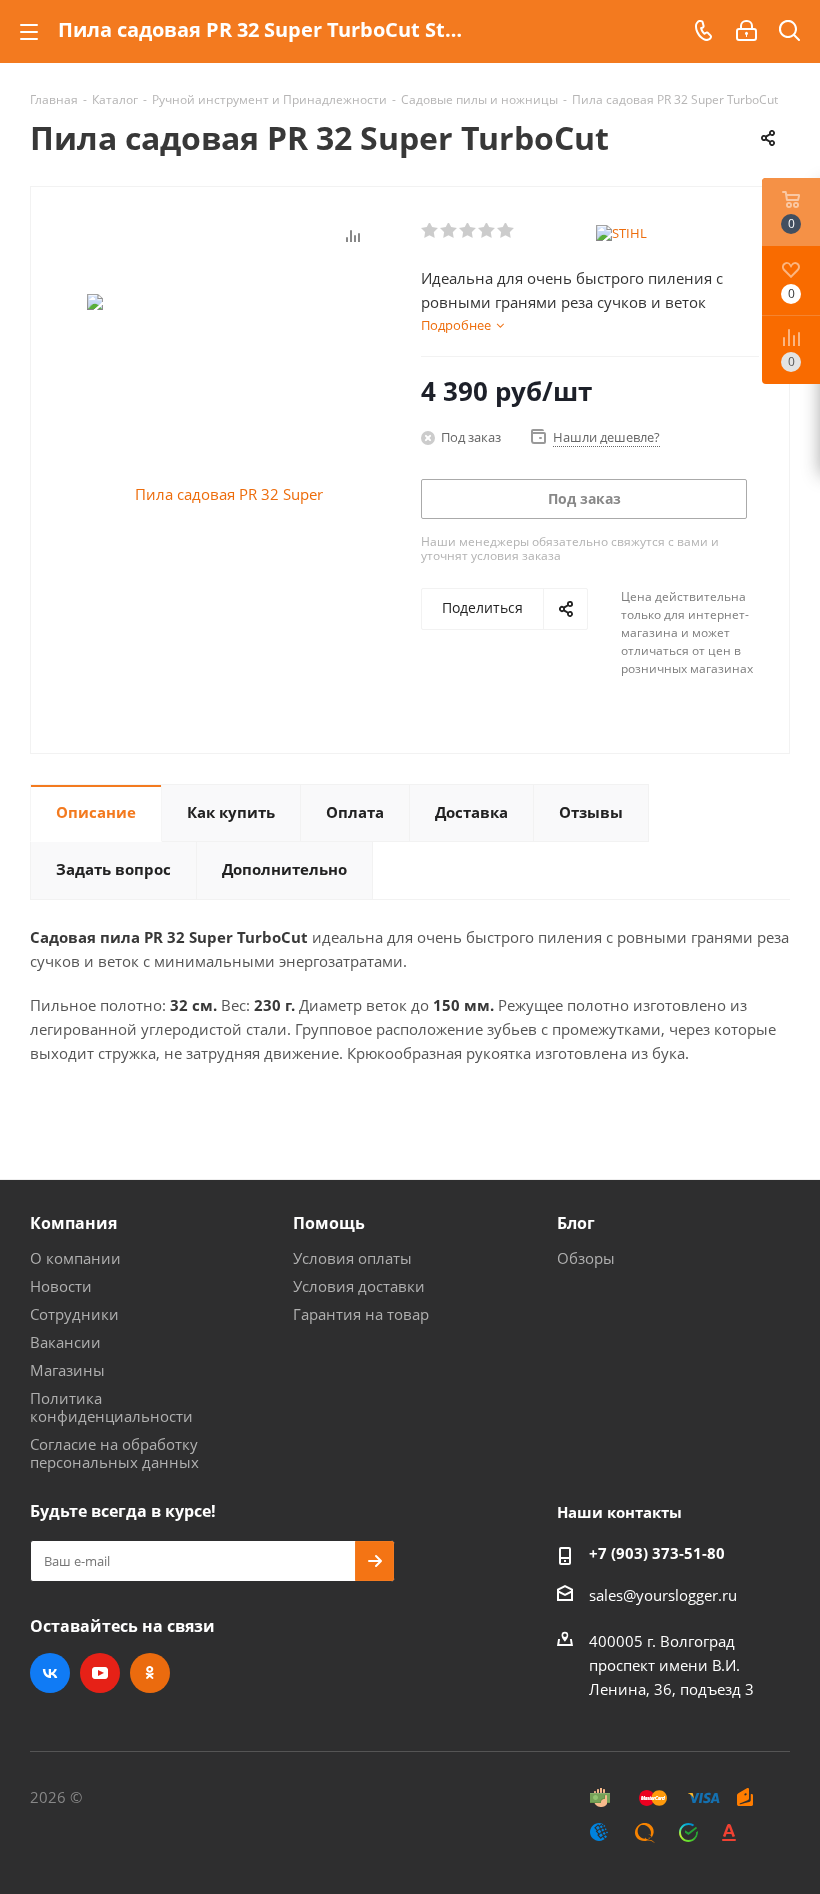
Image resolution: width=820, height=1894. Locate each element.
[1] (430, 231)
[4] (487, 231)
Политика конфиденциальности (111, 1407)
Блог (576, 1223)
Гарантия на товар (361, 1314)
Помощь (329, 1223)
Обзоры (586, 1258)
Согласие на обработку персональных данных (114, 1453)
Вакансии (65, 1342)
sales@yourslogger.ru (663, 1595)
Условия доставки (359, 1286)
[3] (468, 231)
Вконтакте (50, 1673)
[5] (506, 231)
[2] (449, 231)
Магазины (67, 1370)
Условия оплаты (352, 1258)
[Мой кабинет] (746, 31)
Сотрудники (74, 1314)
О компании (75, 1258)
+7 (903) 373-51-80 (657, 1553)
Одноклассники (150, 1673)
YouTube (100, 1673)
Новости (61, 1286)
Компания (73, 1223)
